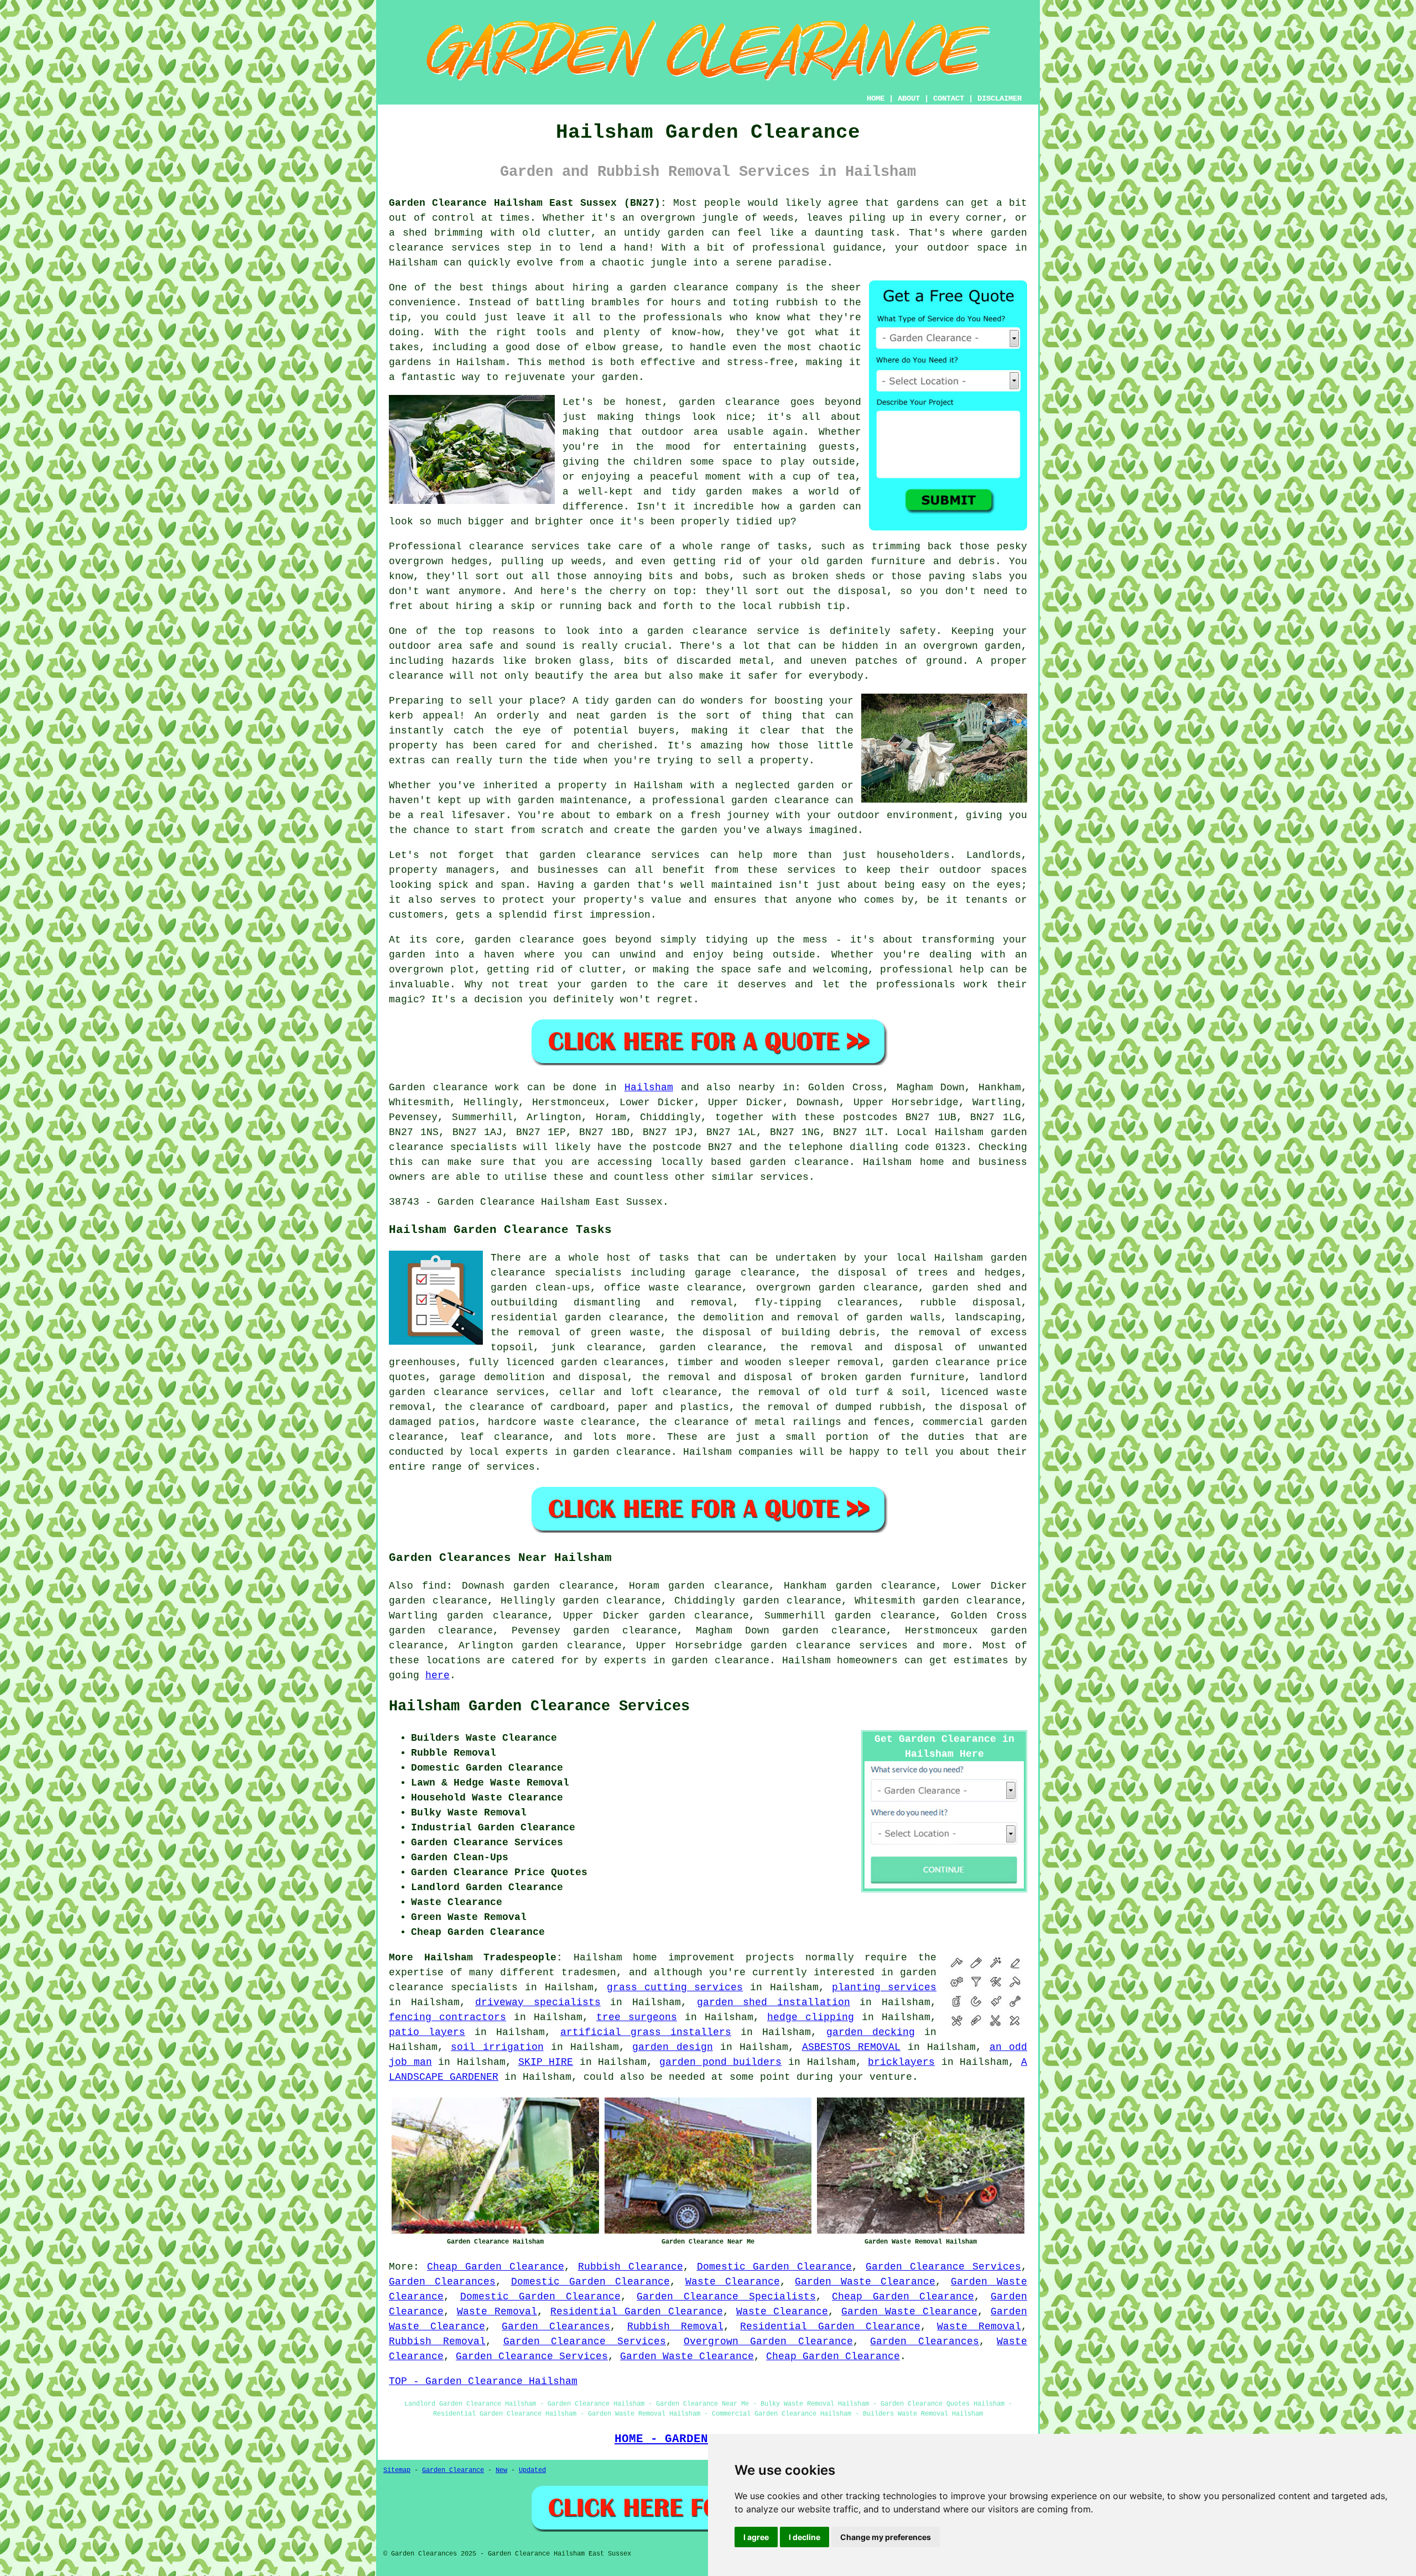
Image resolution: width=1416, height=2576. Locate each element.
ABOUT (909, 98)
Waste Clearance (733, 2282)
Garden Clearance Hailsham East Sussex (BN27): (528, 203)
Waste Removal (497, 2312)
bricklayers (901, 2062)
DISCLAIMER (999, 98)
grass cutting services (675, 1987)
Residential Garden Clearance (637, 2312)
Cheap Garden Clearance (496, 2267)
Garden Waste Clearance (865, 2282)
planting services (884, 1987)
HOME (876, 98)
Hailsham (649, 1087)
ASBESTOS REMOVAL (851, 2047)
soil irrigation (497, 2047)
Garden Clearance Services (943, 2267)
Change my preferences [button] (886, 2537)
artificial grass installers (646, 2032)
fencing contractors (447, 2017)
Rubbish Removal (675, 2327)
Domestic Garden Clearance (775, 2267)
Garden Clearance (453, 2470)
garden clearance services (829, 1646)
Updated (532, 2470)
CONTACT (949, 98)
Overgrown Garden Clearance (768, 2341)
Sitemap (397, 2470)
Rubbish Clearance (631, 2267)
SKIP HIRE (546, 2062)
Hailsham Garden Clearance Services (539, 1706)
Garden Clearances (442, 2282)
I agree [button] (756, 2537)
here (438, 1675)
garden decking (871, 2032)
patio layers (427, 2032)
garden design (672, 2047)
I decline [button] (805, 2537)
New (501, 2470)
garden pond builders (720, 2062)
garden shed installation (774, 2002)
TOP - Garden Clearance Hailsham (483, 2381)
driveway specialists (538, 2002)
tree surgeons (637, 2017)
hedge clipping (811, 2017)
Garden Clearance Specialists (726, 2297)
